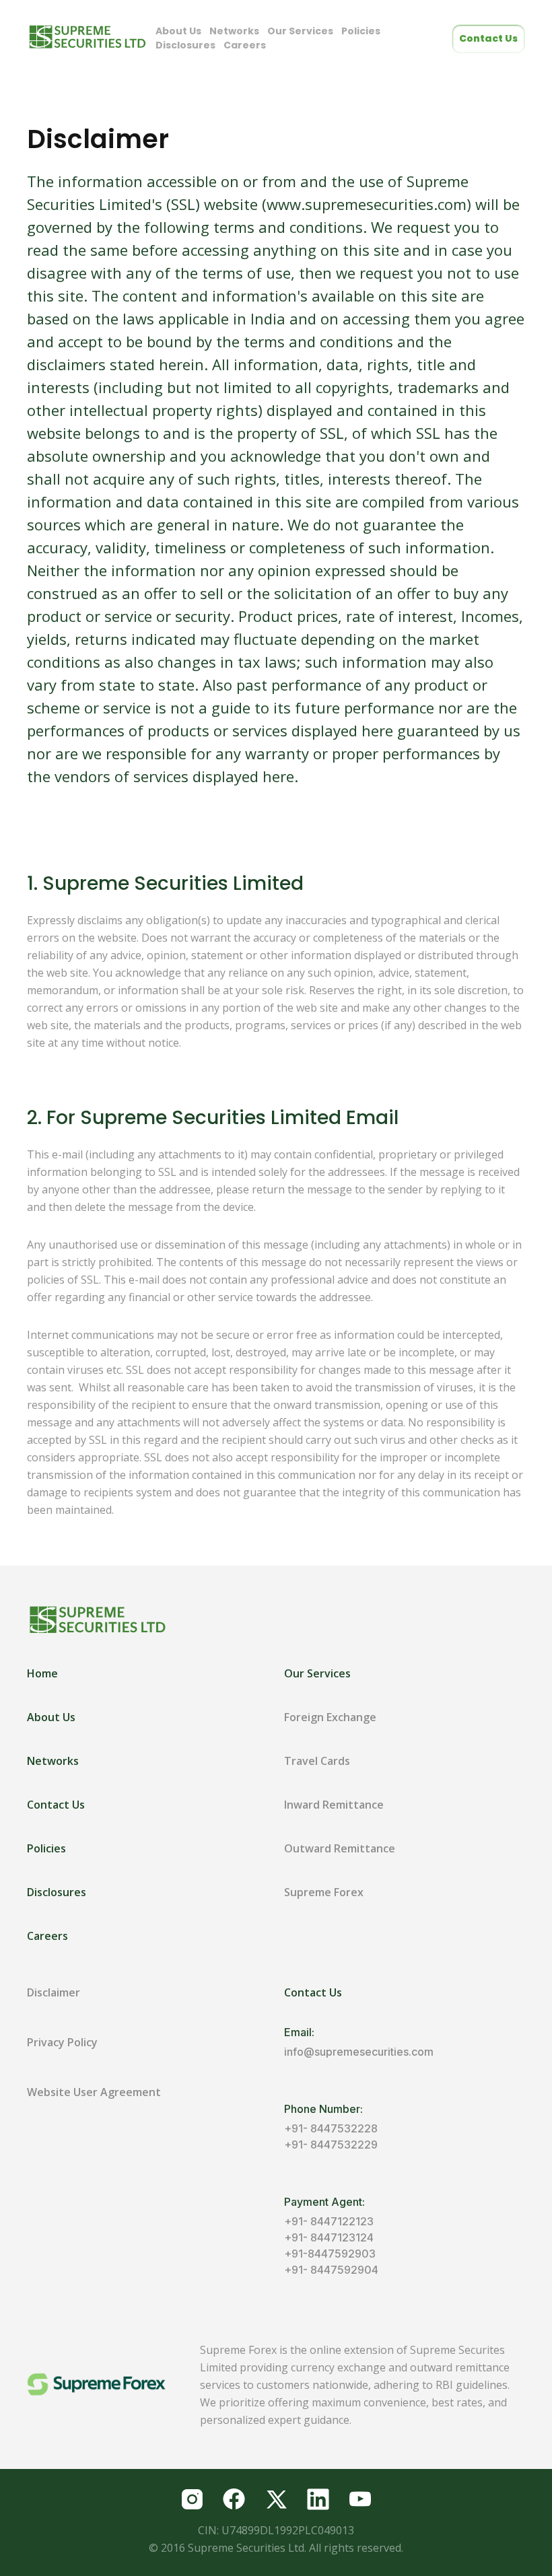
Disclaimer (54, 1992)
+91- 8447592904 (331, 2270)
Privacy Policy (62, 2042)
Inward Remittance (334, 1805)
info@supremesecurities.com (359, 2052)
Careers (245, 45)
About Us (178, 31)
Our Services (300, 31)
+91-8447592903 (330, 2254)
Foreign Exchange (330, 1717)
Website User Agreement (94, 2092)
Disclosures (185, 45)
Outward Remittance (340, 1848)
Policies (361, 31)
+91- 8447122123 (329, 2221)
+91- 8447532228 (331, 2128)
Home (42, 1673)
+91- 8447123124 (329, 2237)
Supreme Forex (324, 1892)
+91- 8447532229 (331, 2145)
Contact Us (488, 38)
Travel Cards (317, 1761)
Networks (234, 31)
